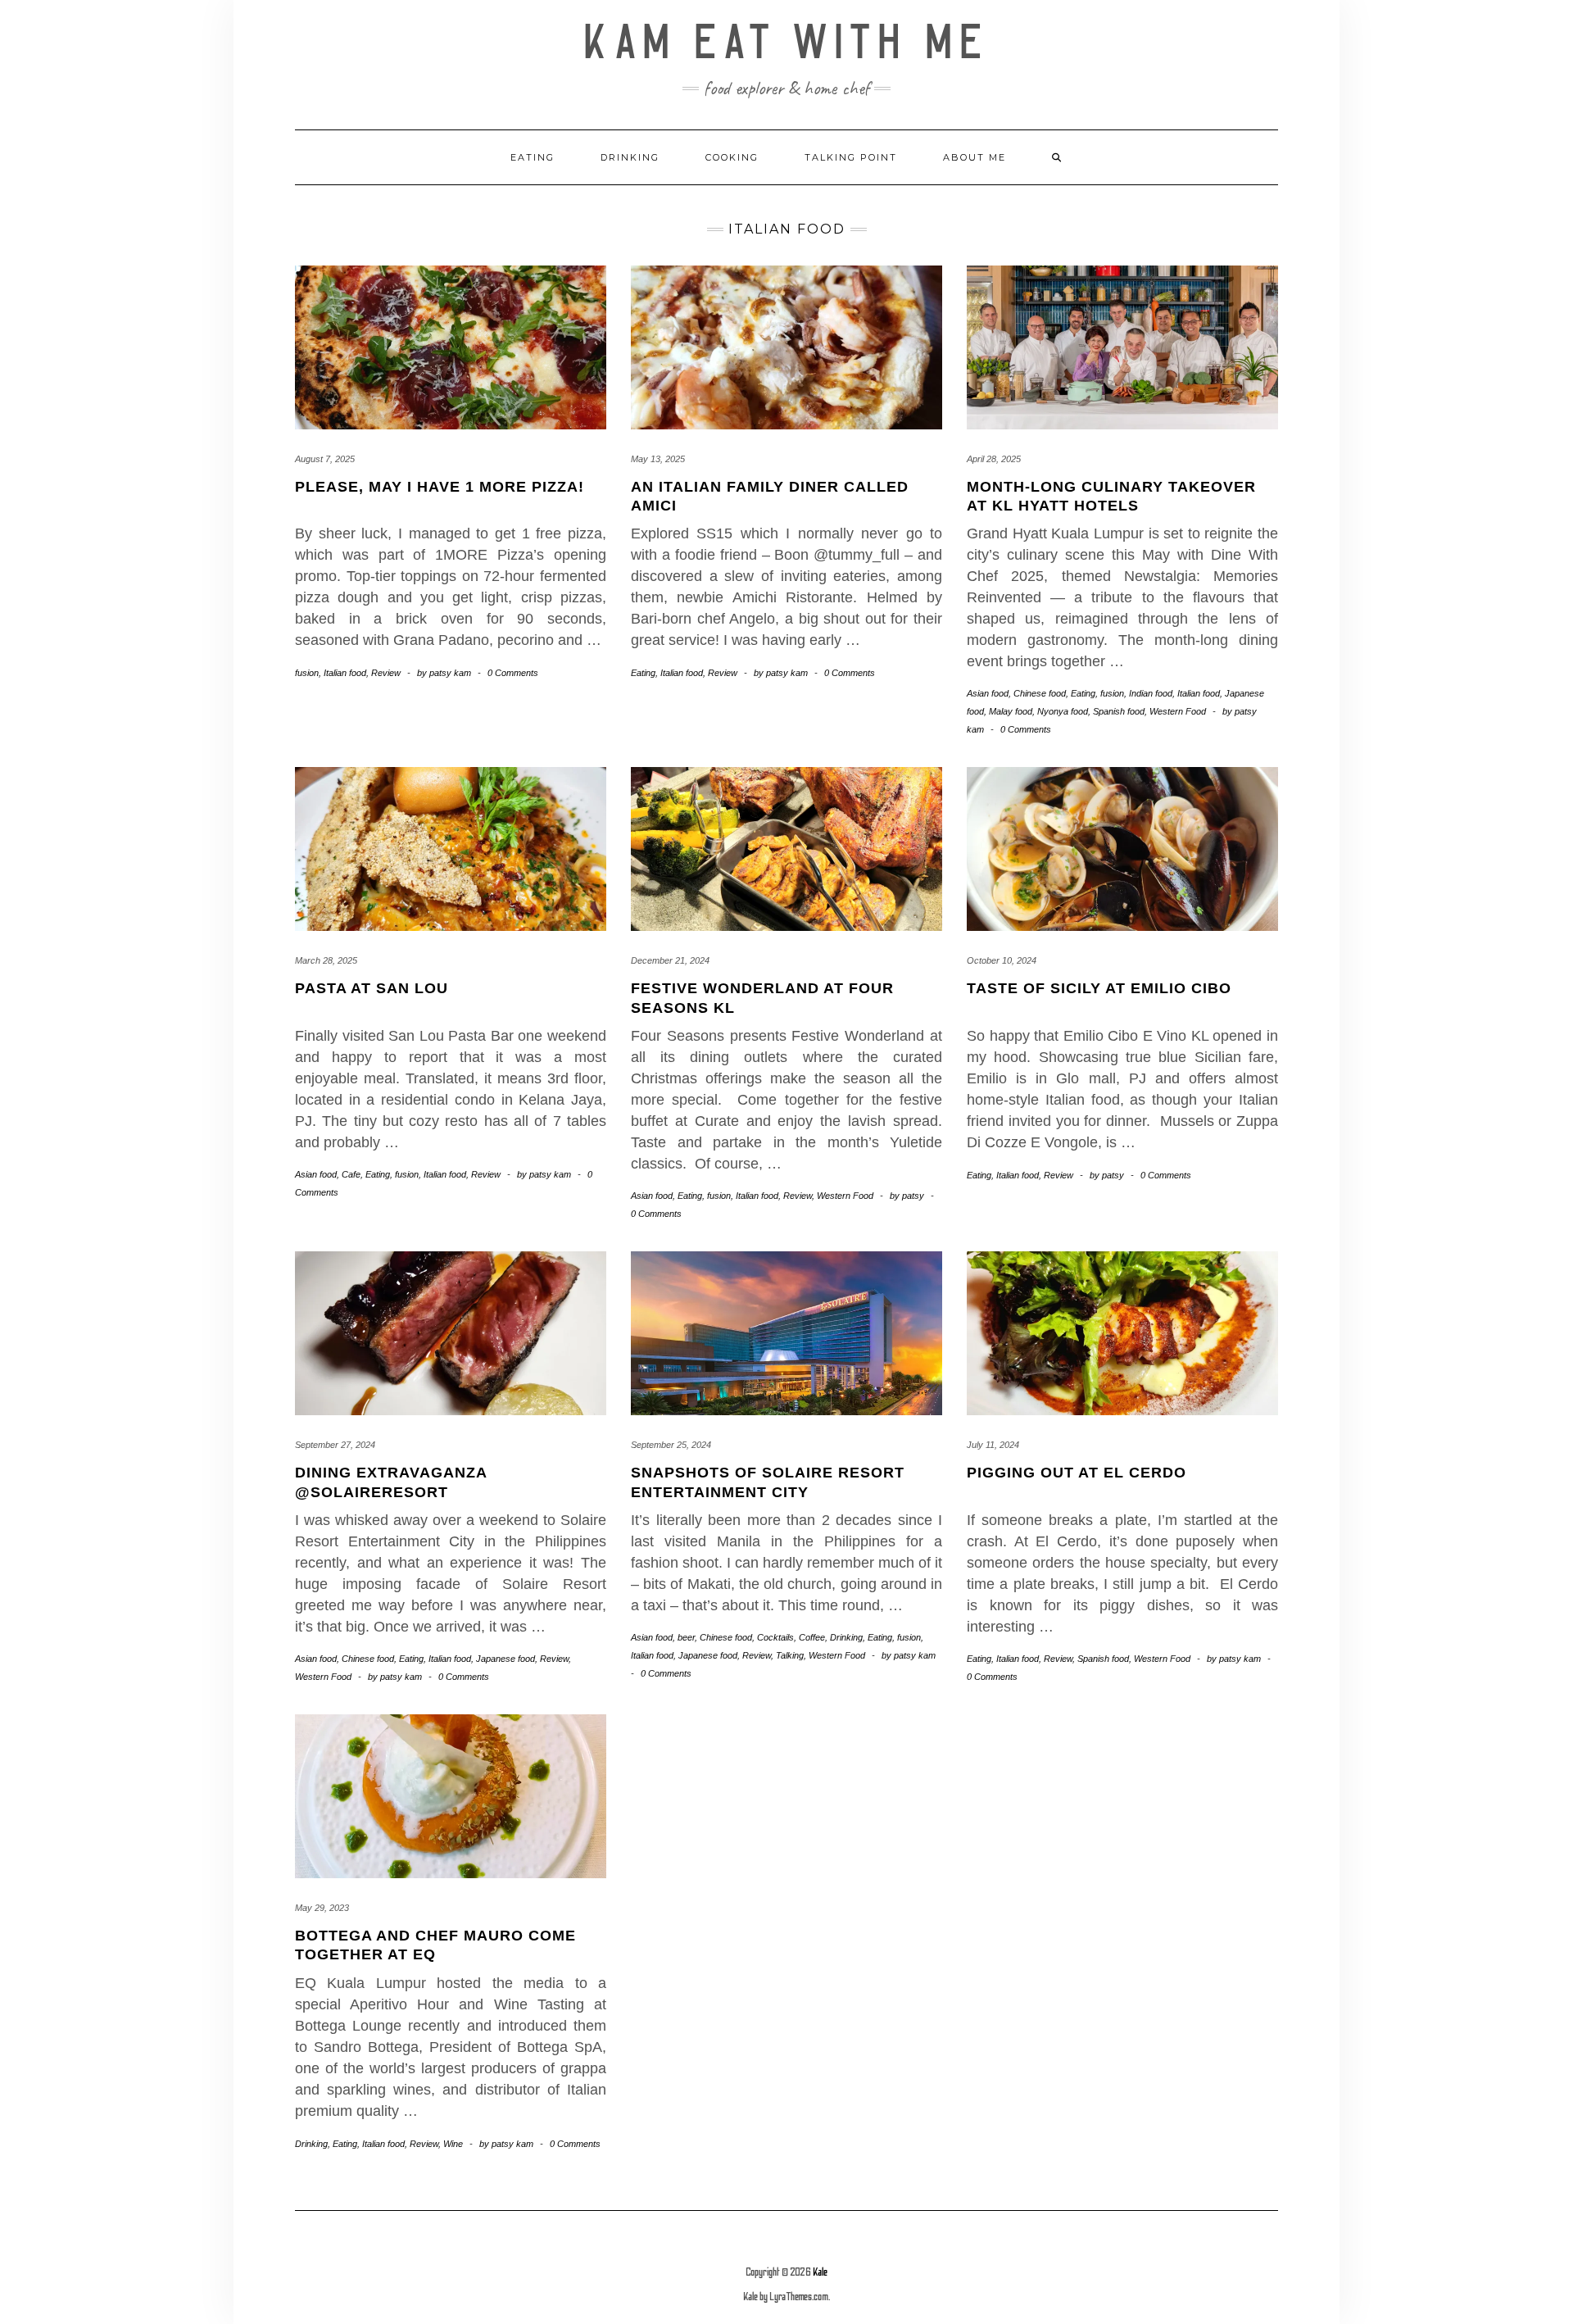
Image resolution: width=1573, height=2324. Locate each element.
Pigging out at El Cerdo (1077, 1473)
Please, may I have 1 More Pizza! (440, 487)
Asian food (988, 693)
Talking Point (851, 157)
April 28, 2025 (994, 459)
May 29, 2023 (322, 1908)
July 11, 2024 (993, 1445)
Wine (453, 2144)
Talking (790, 1655)
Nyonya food (1063, 711)
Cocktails (775, 1637)
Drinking (630, 157)
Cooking (732, 157)
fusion (307, 673)
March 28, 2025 (326, 960)
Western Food (1178, 711)
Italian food (345, 673)
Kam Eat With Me (787, 43)
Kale (820, 2272)
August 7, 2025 (325, 459)
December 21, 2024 (670, 960)
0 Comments (513, 673)
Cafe (351, 1174)
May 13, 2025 (658, 459)
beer (686, 1637)
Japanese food (505, 1659)
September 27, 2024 (335, 1445)
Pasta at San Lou (372, 988)
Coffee (812, 1637)
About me (975, 157)
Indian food (1151, 693)
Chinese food (1040, 693)
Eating (533, 157)
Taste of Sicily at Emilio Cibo (1099, 988)
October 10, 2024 (1002, 960)
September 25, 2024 (671, 1445)
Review (386, 673)
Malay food (1011, 711)
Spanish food (1119, 711)
